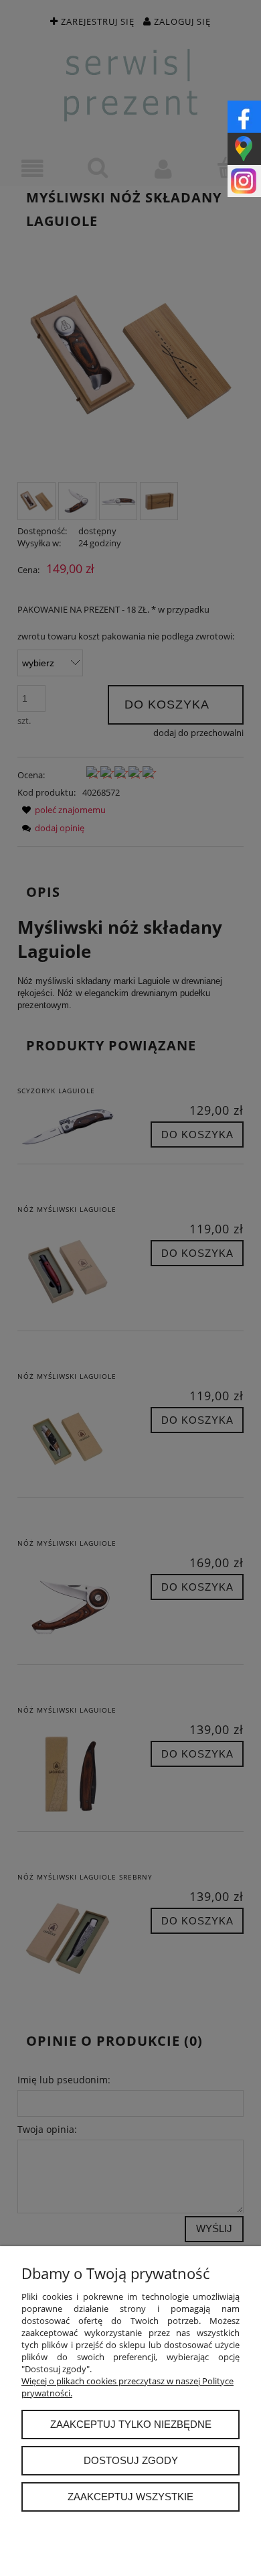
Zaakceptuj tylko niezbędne (131, 2424)
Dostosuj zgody (131, 2460)
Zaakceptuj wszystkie (130, 2497)
